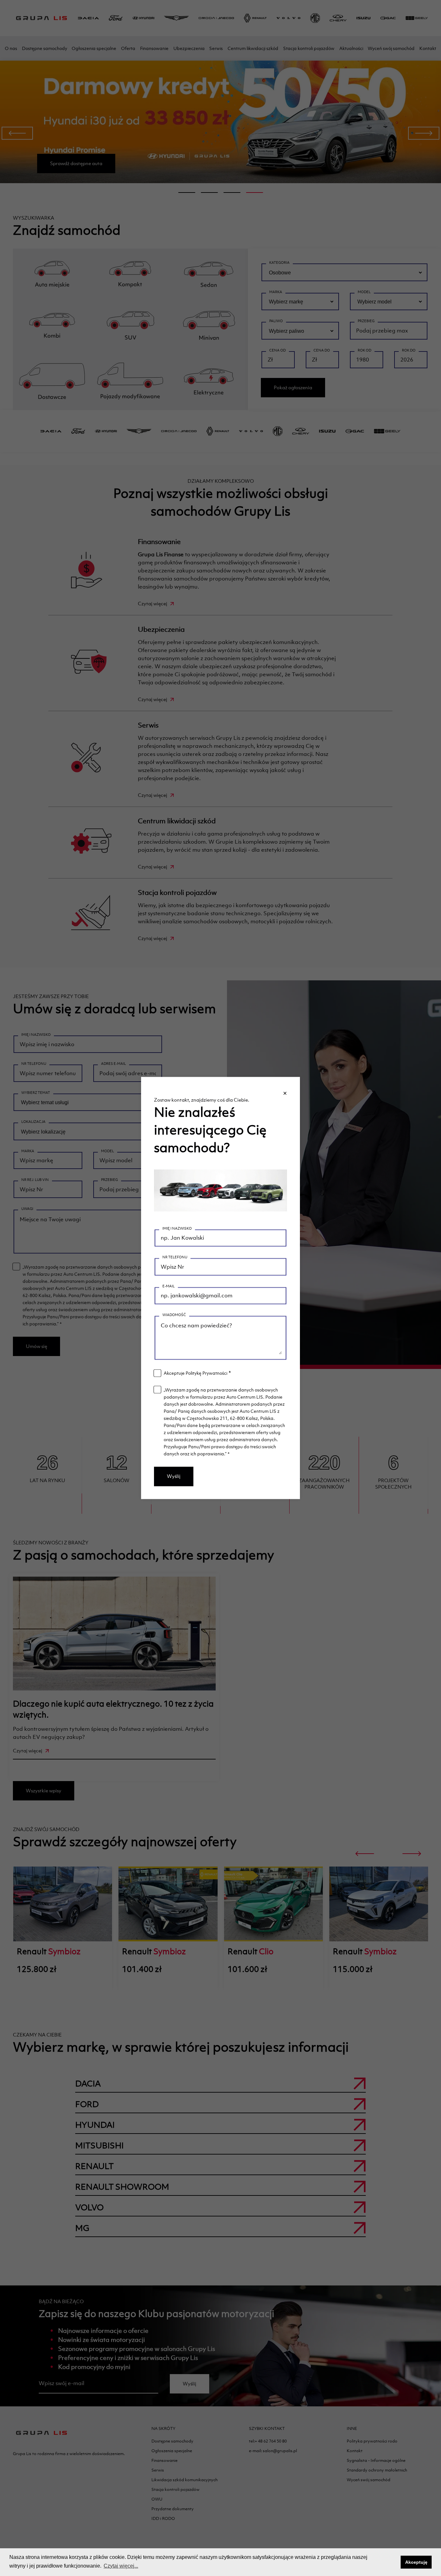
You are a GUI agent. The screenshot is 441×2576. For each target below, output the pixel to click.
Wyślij (174, 1476)
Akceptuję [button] (416, 2562)
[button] (394, 2562)
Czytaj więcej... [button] (121, 2566)
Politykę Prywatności (206, 1373)
